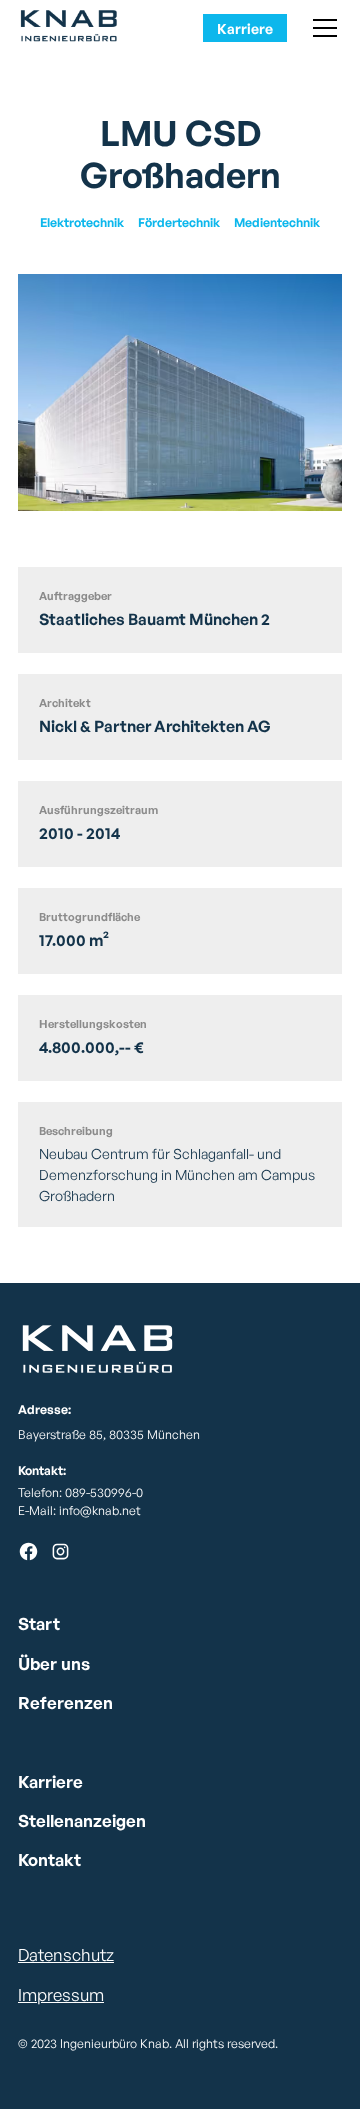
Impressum (61, 1994)
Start (39, 1623)
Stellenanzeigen (82, 1820)
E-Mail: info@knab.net (79, 1510)
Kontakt (49, 1859)
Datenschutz (66, 1954)
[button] (321, 28)
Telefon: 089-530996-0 (80, 1492)
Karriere (245, 28)
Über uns (54, 1663)
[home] (74, 28)
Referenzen (65, 1702)
